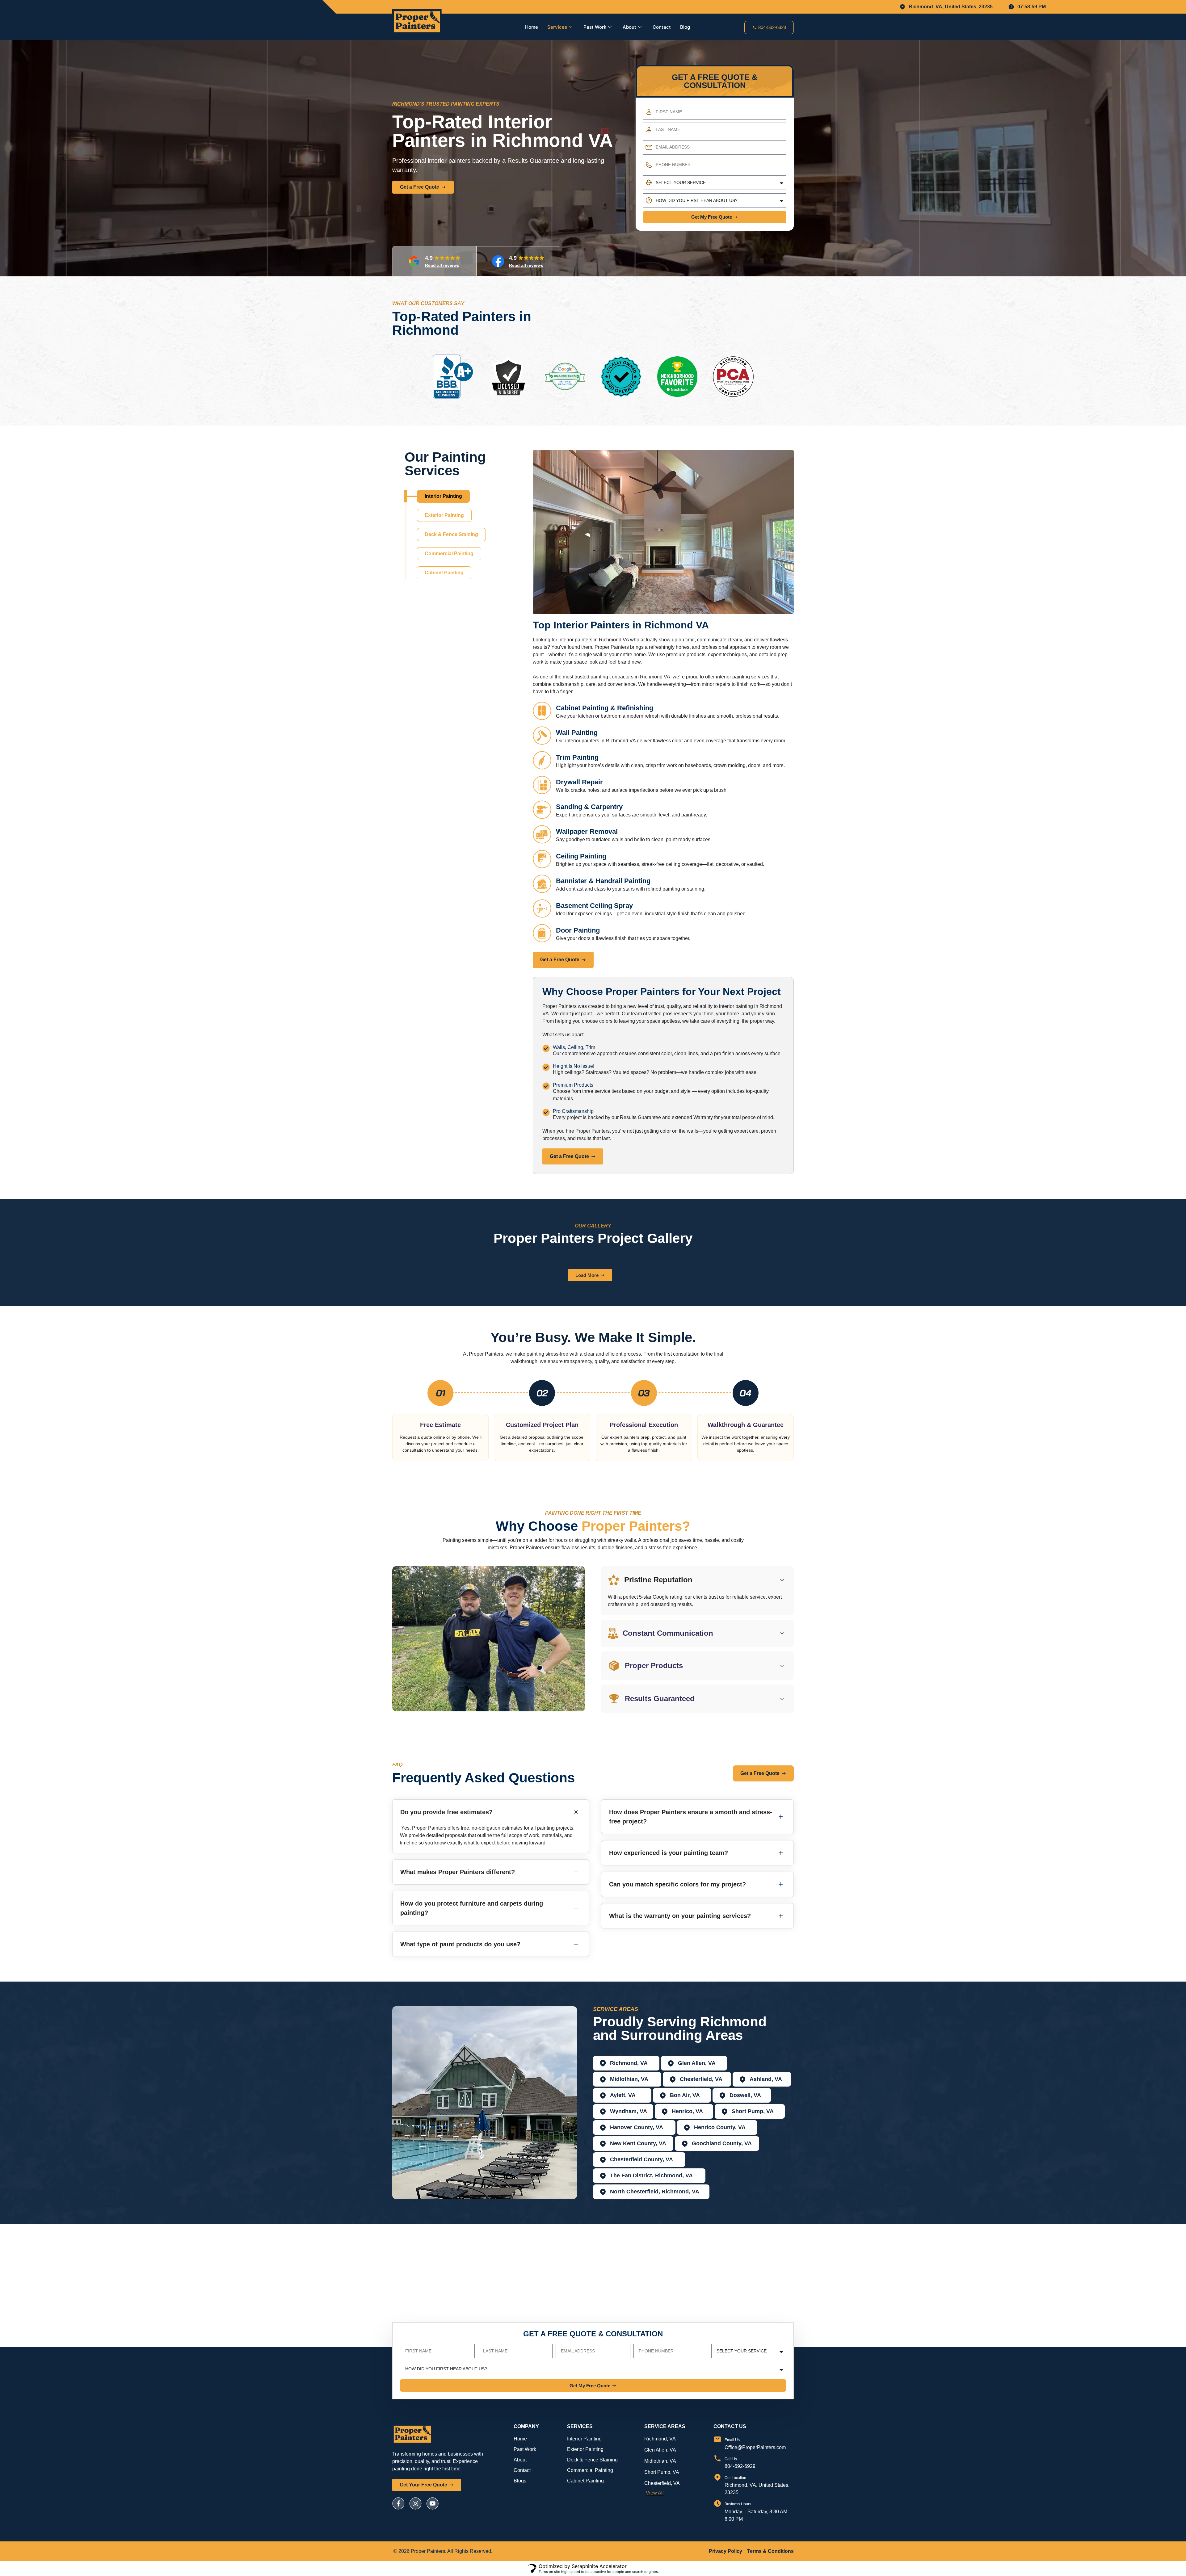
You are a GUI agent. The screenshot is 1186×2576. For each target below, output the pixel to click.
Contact (662, 27)
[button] (787, 325)
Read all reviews (442, 265)
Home (532, 27)
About (629, 27)
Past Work (595, 27)
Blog (685, 27)
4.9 (430, 258)
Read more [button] (415, 408)
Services (557, 27)
